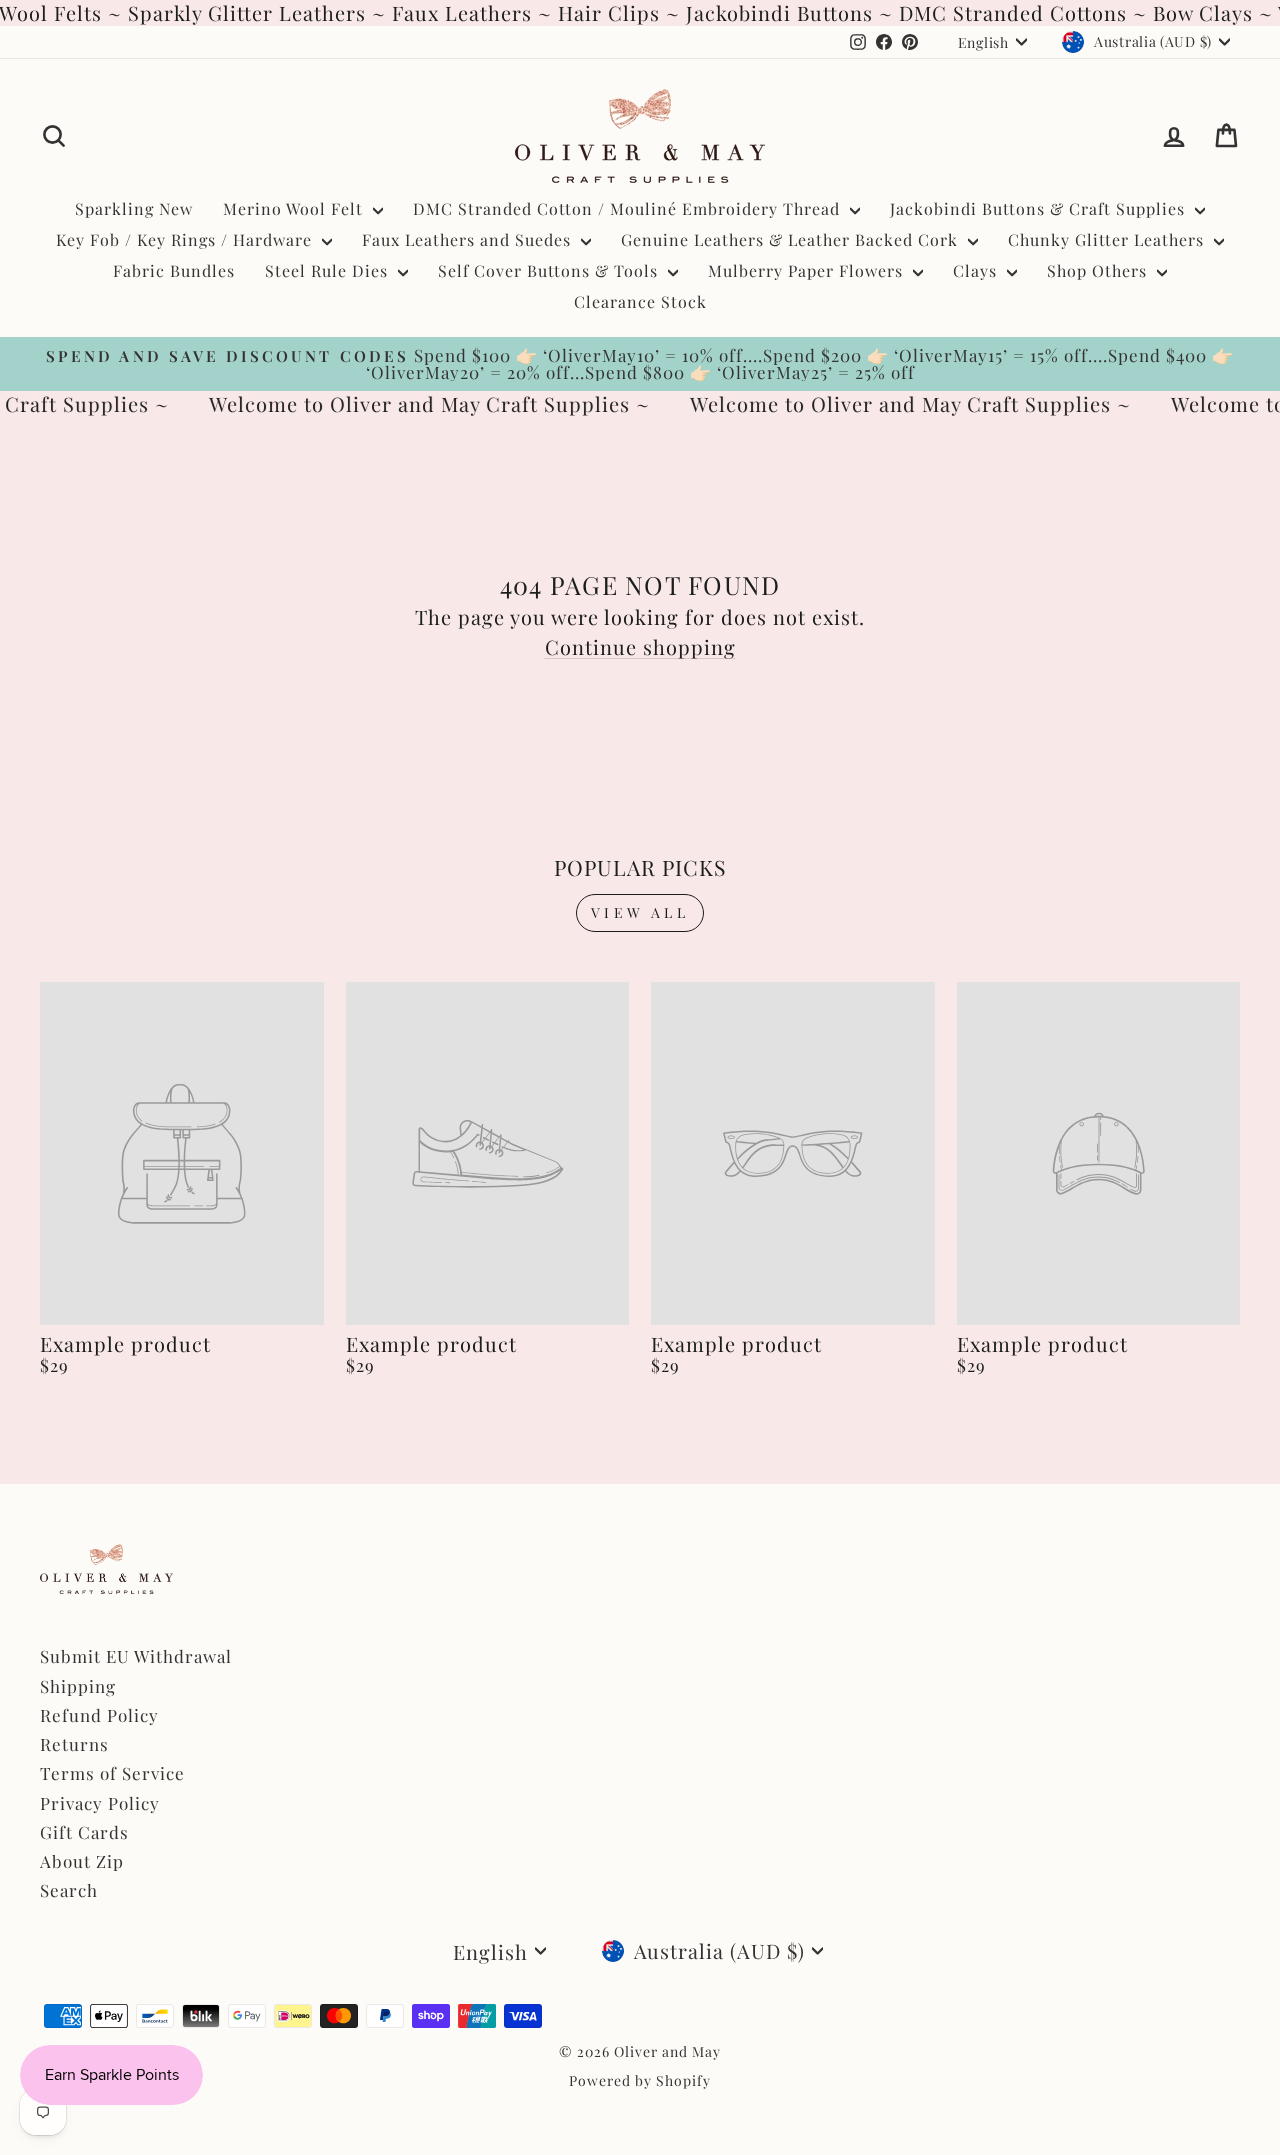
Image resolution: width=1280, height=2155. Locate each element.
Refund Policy (99, 1715)
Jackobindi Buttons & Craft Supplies (1040, 208)
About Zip (82, 1861)
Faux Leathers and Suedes (469, 239)
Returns (74, 1744)
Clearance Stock (640, 301)
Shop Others (1099, 270)
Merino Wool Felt (295, 208)
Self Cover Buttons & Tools (550, 270)
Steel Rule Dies (329, 270)
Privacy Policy (100, 1803)
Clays (977, 270)
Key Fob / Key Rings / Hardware (186, 239)
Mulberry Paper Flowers (808, 270)
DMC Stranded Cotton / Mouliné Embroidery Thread (629, 208)
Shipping (78, 1686)
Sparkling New (134, 208)
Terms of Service (112, 1773)
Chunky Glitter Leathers (1108, 239)
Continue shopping (640, 646)
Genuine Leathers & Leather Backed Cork (792, 239)
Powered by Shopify (640, 2080)
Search (69, 1890)
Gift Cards (84, 1832)
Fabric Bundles (174, 270)
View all (640, 912)
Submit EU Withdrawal (136, 1656)
